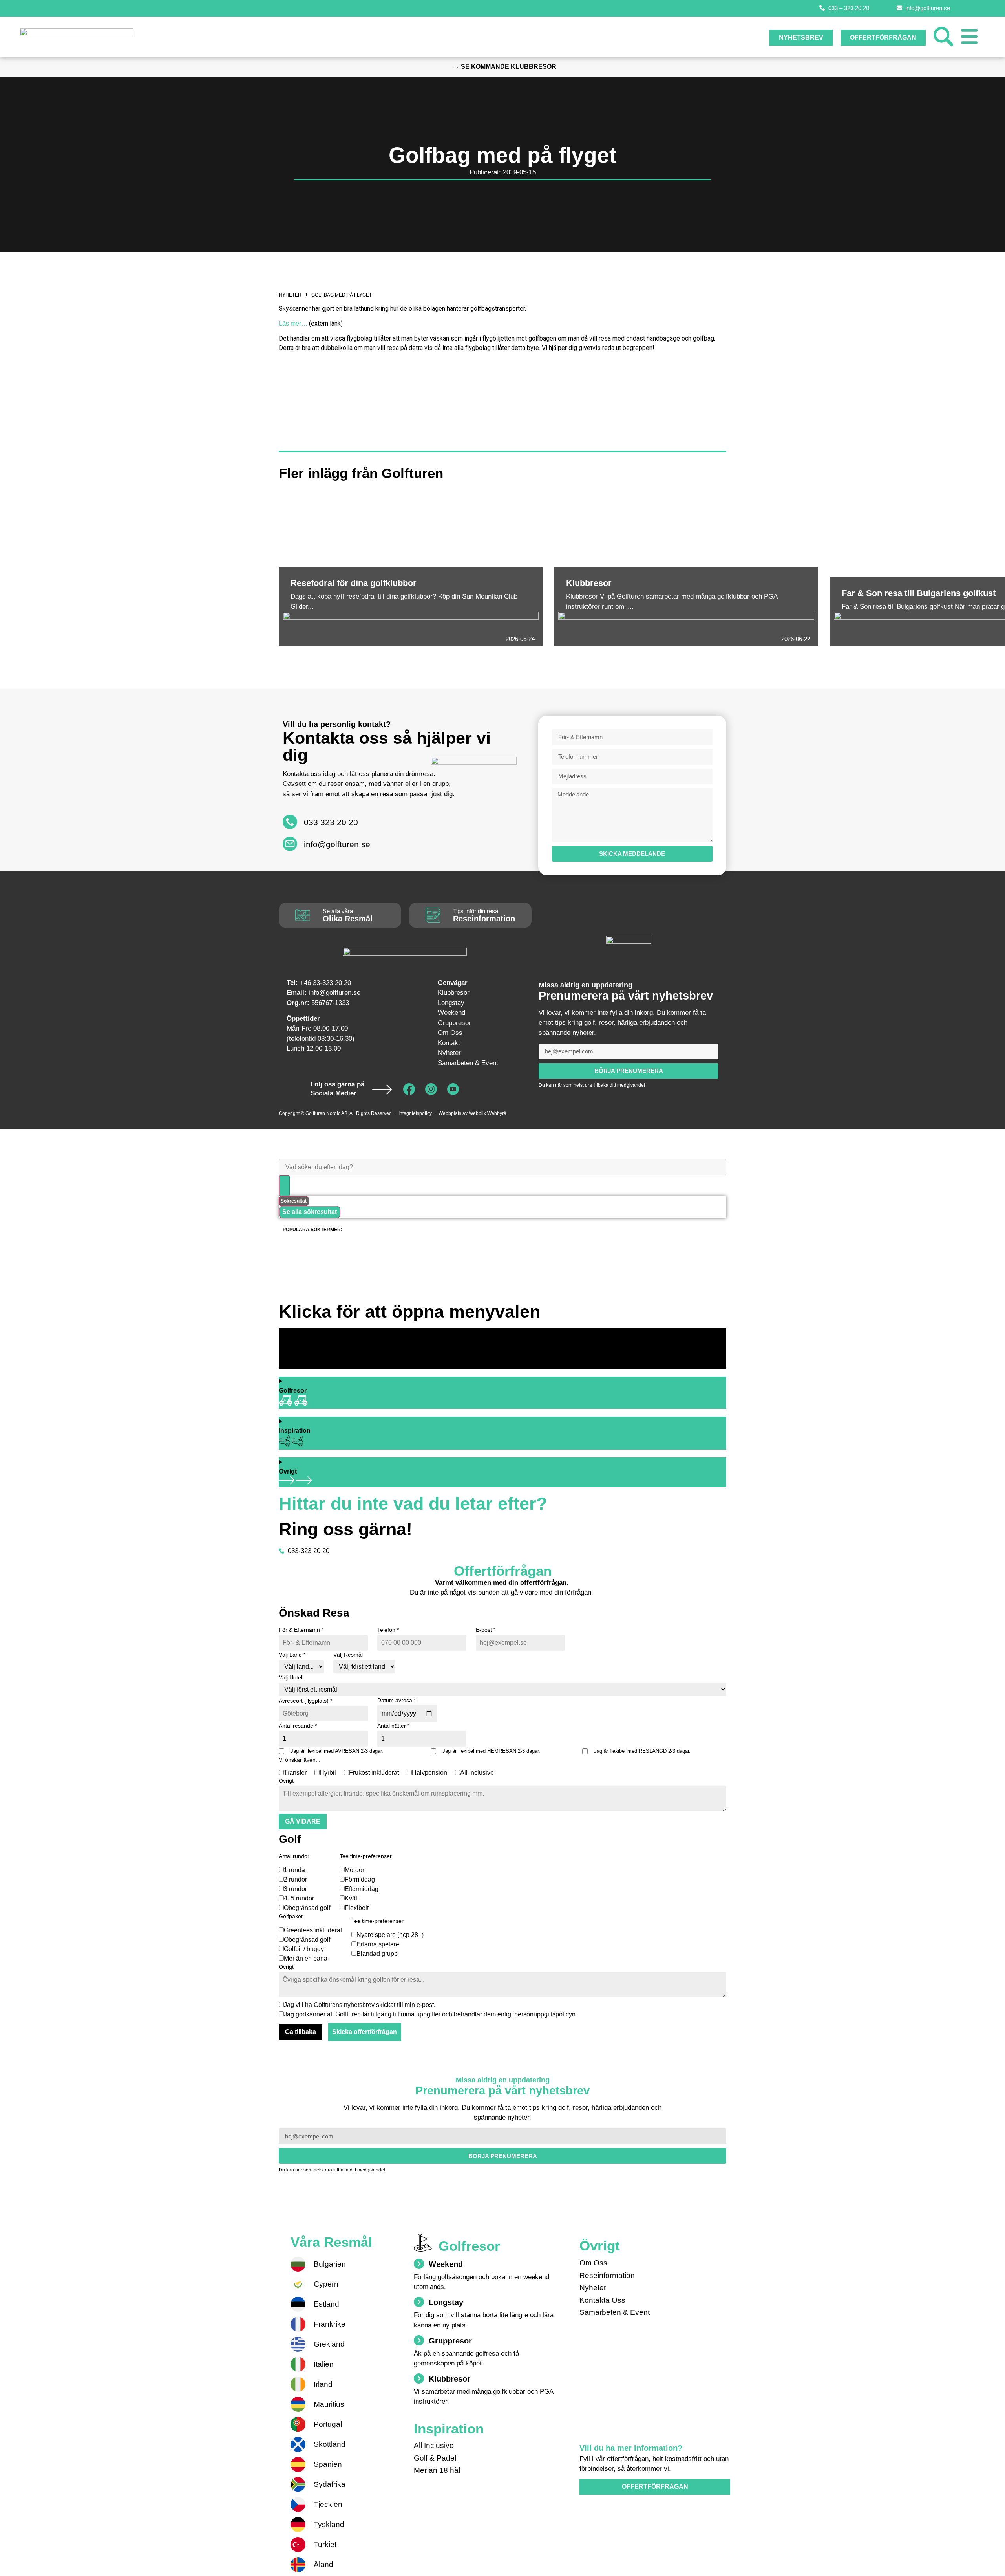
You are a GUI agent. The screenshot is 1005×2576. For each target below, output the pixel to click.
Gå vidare (303, 1821)
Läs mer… (293, 323)
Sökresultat (294, 1201)
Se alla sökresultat (310, 1212)
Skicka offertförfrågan (365, 2032)
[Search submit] (284, 1186)
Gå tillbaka (301, 2032)
